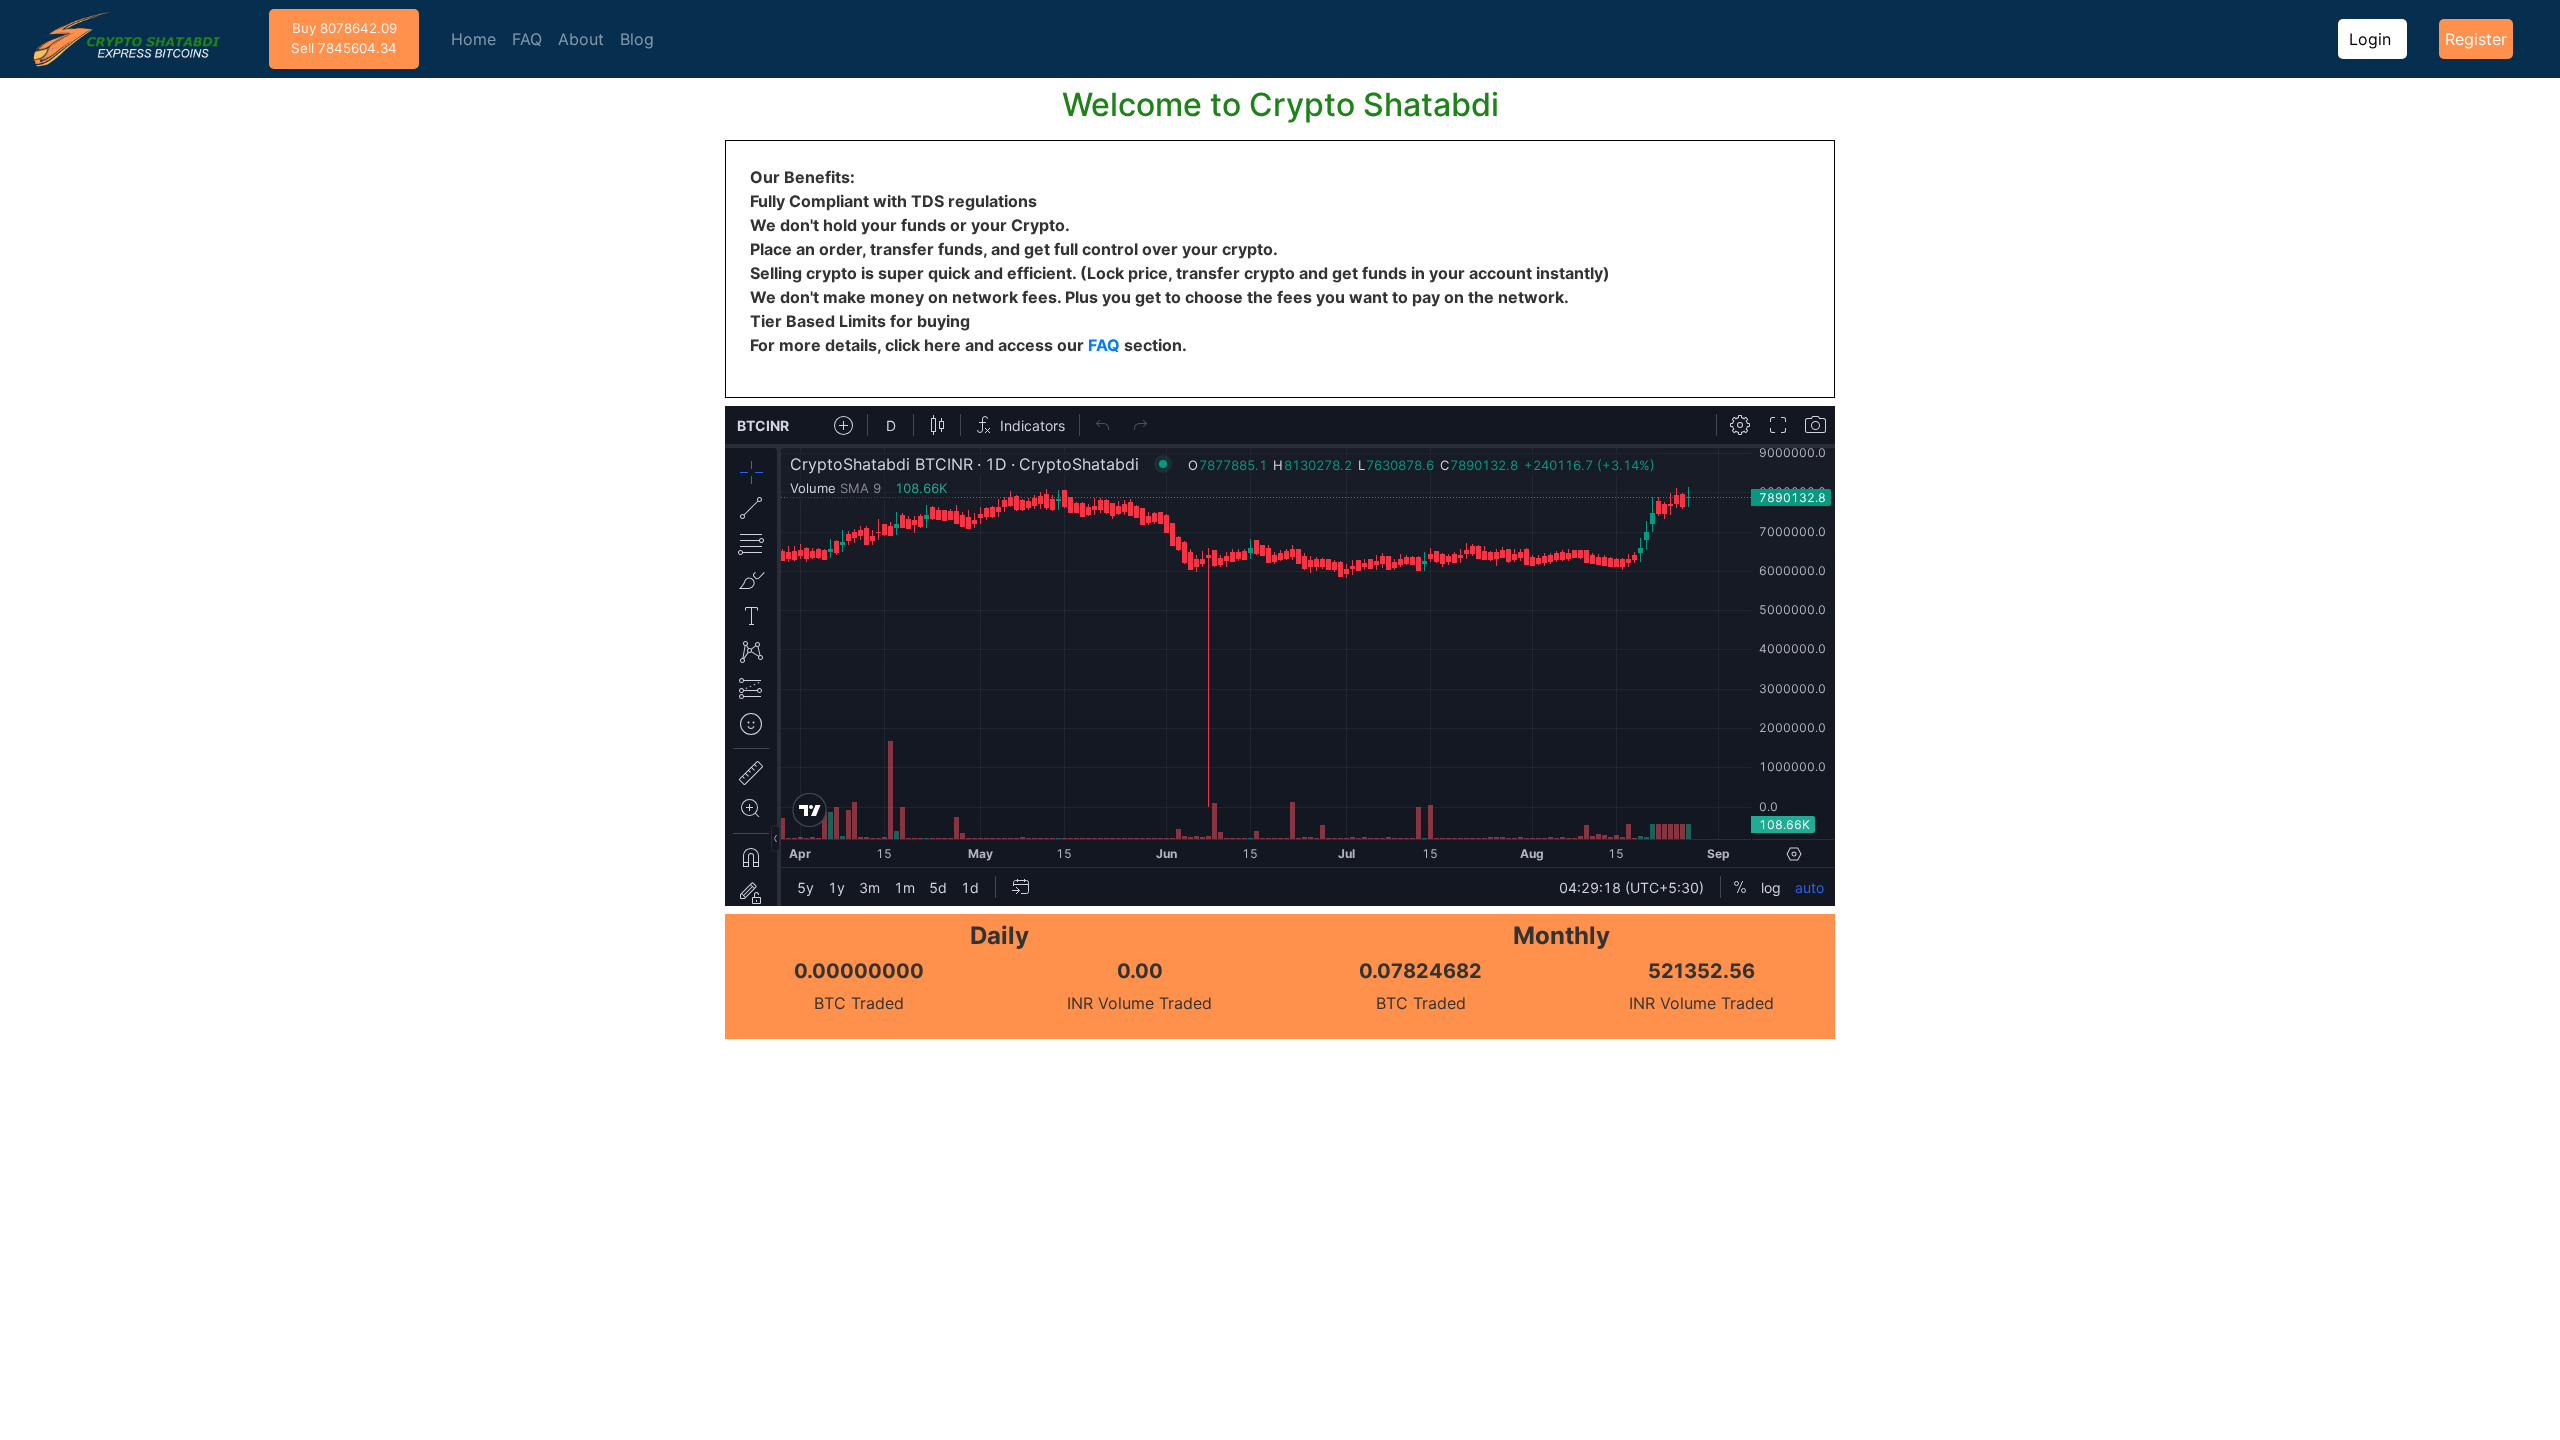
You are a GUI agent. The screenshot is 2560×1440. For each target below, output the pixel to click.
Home (473, 39)
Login (2372, 39)
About (581, 39)
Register (2476, 39)
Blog (637, 39)
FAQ (527, 39)
